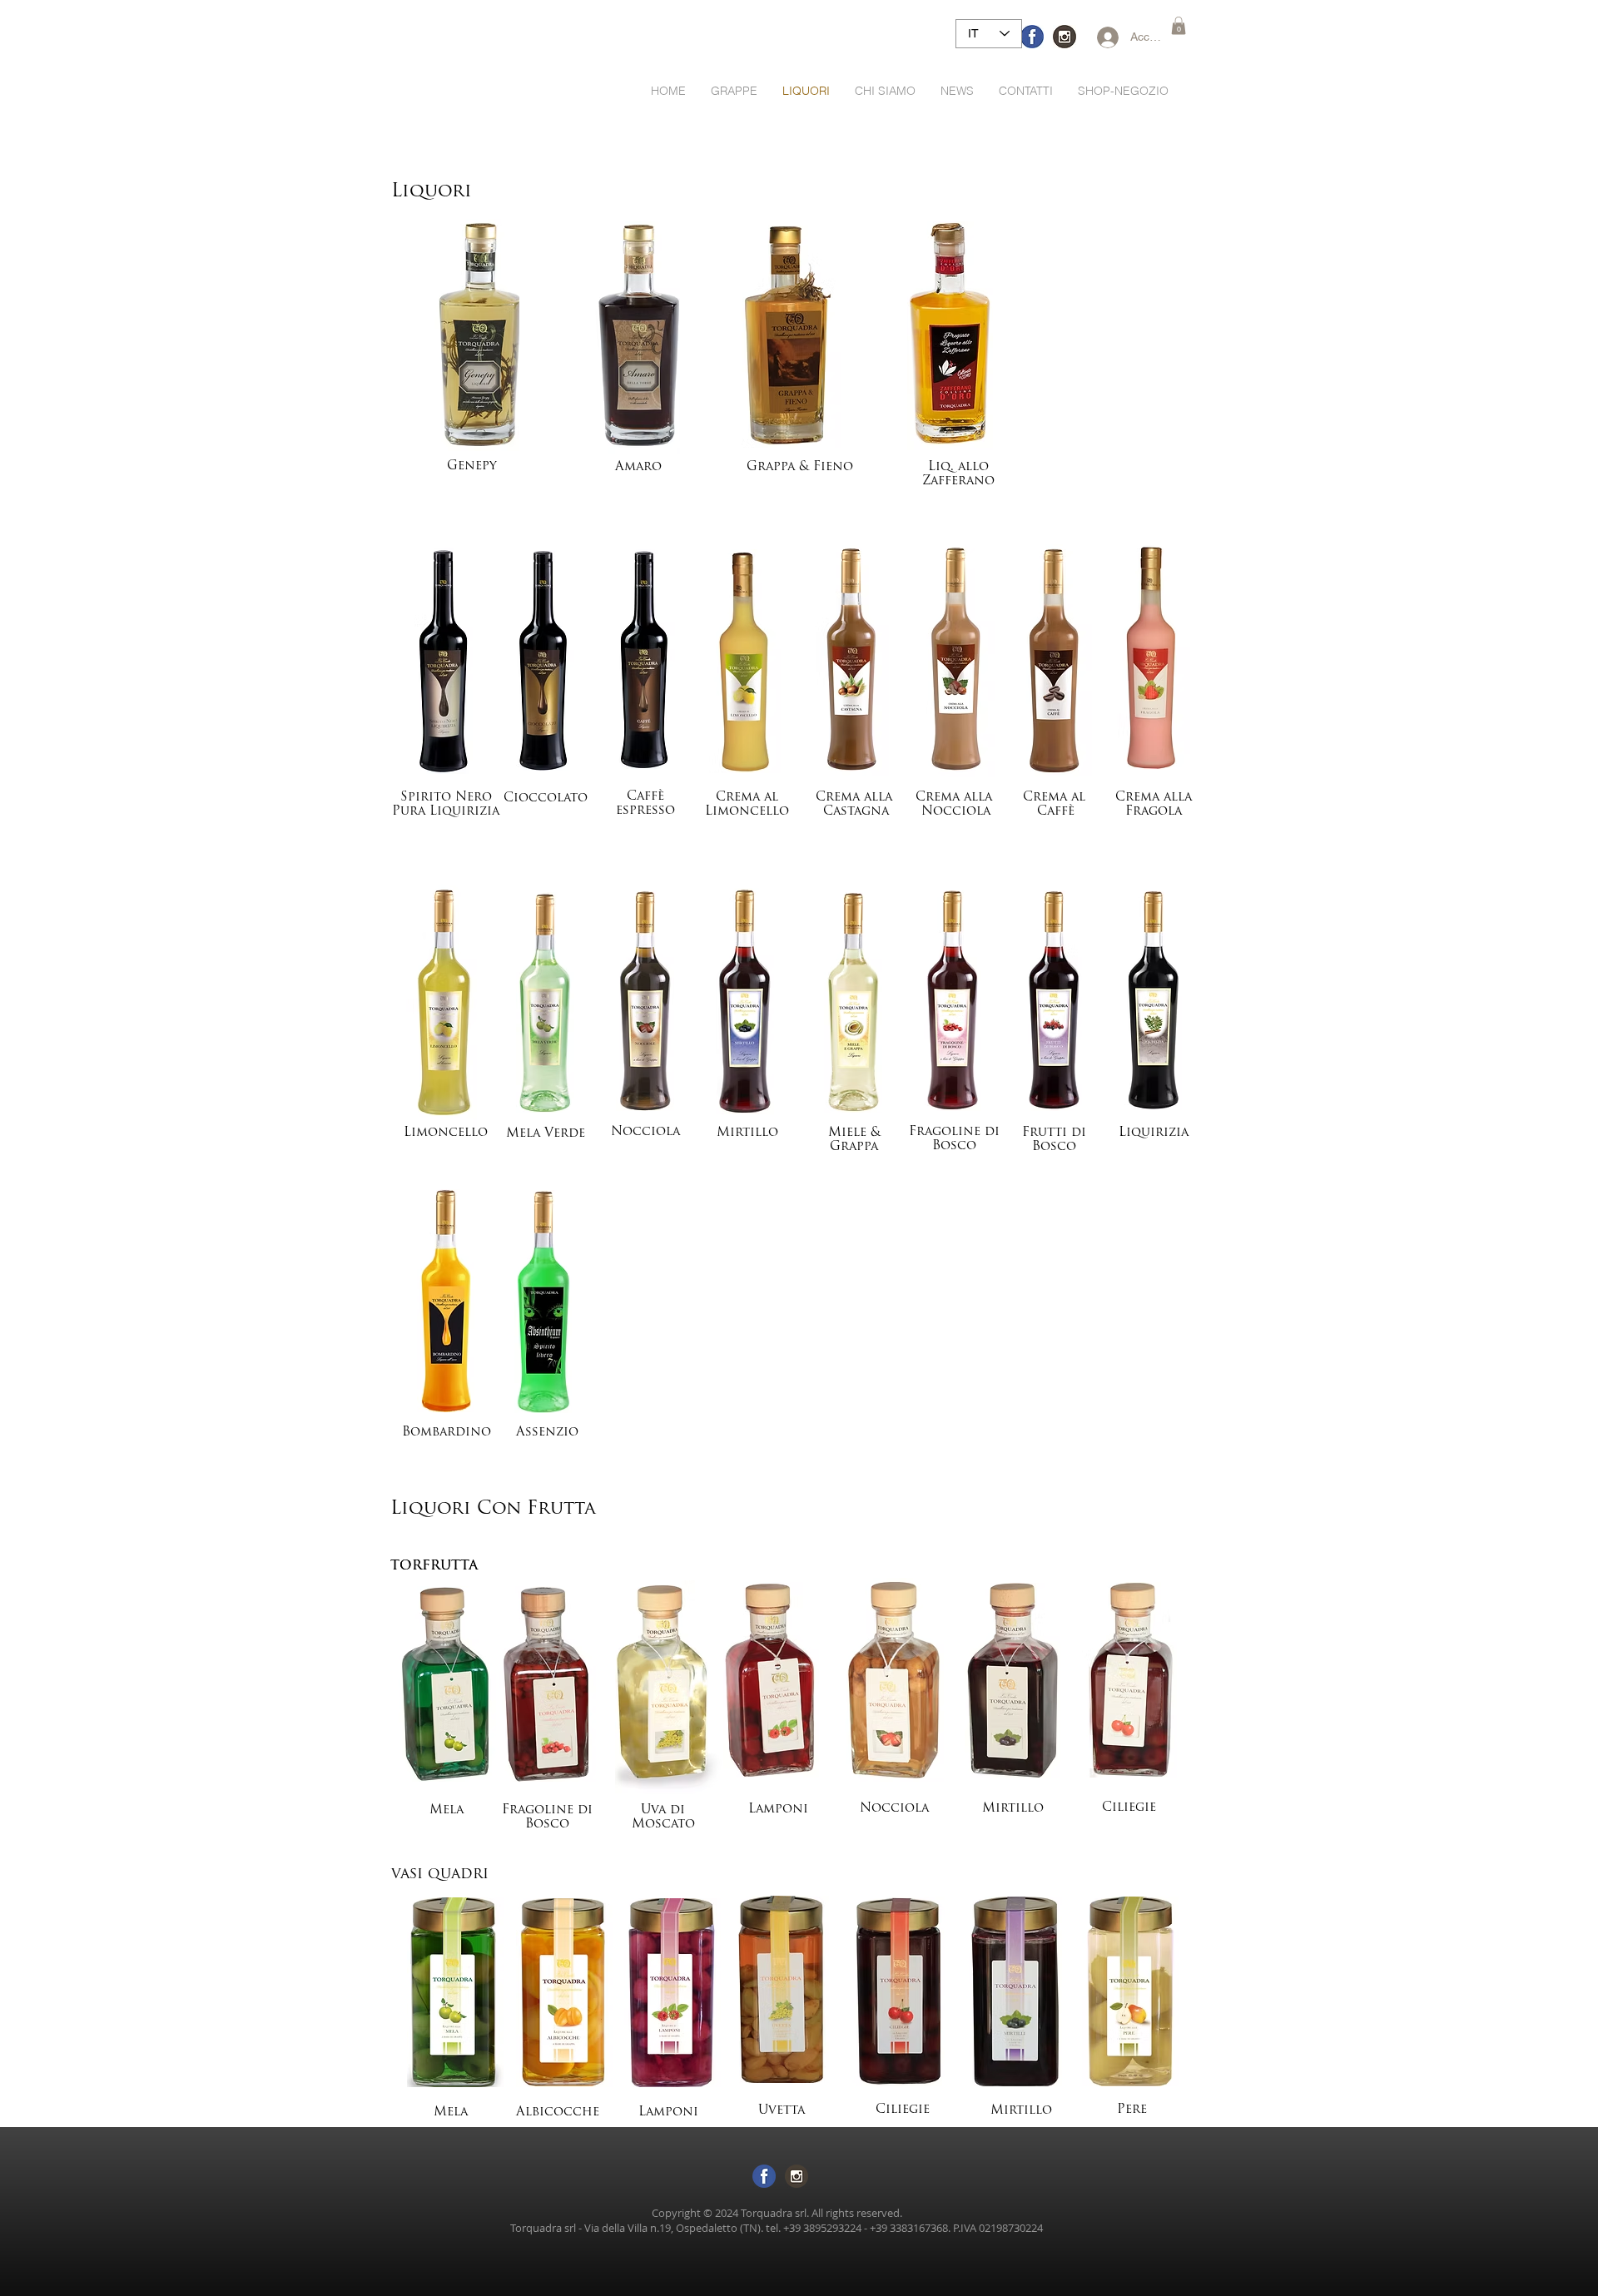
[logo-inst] (1065, 37)
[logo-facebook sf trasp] (764, 2176)
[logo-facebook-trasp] (1032, 37)
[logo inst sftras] (797, 2176)
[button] (1179, 26)
